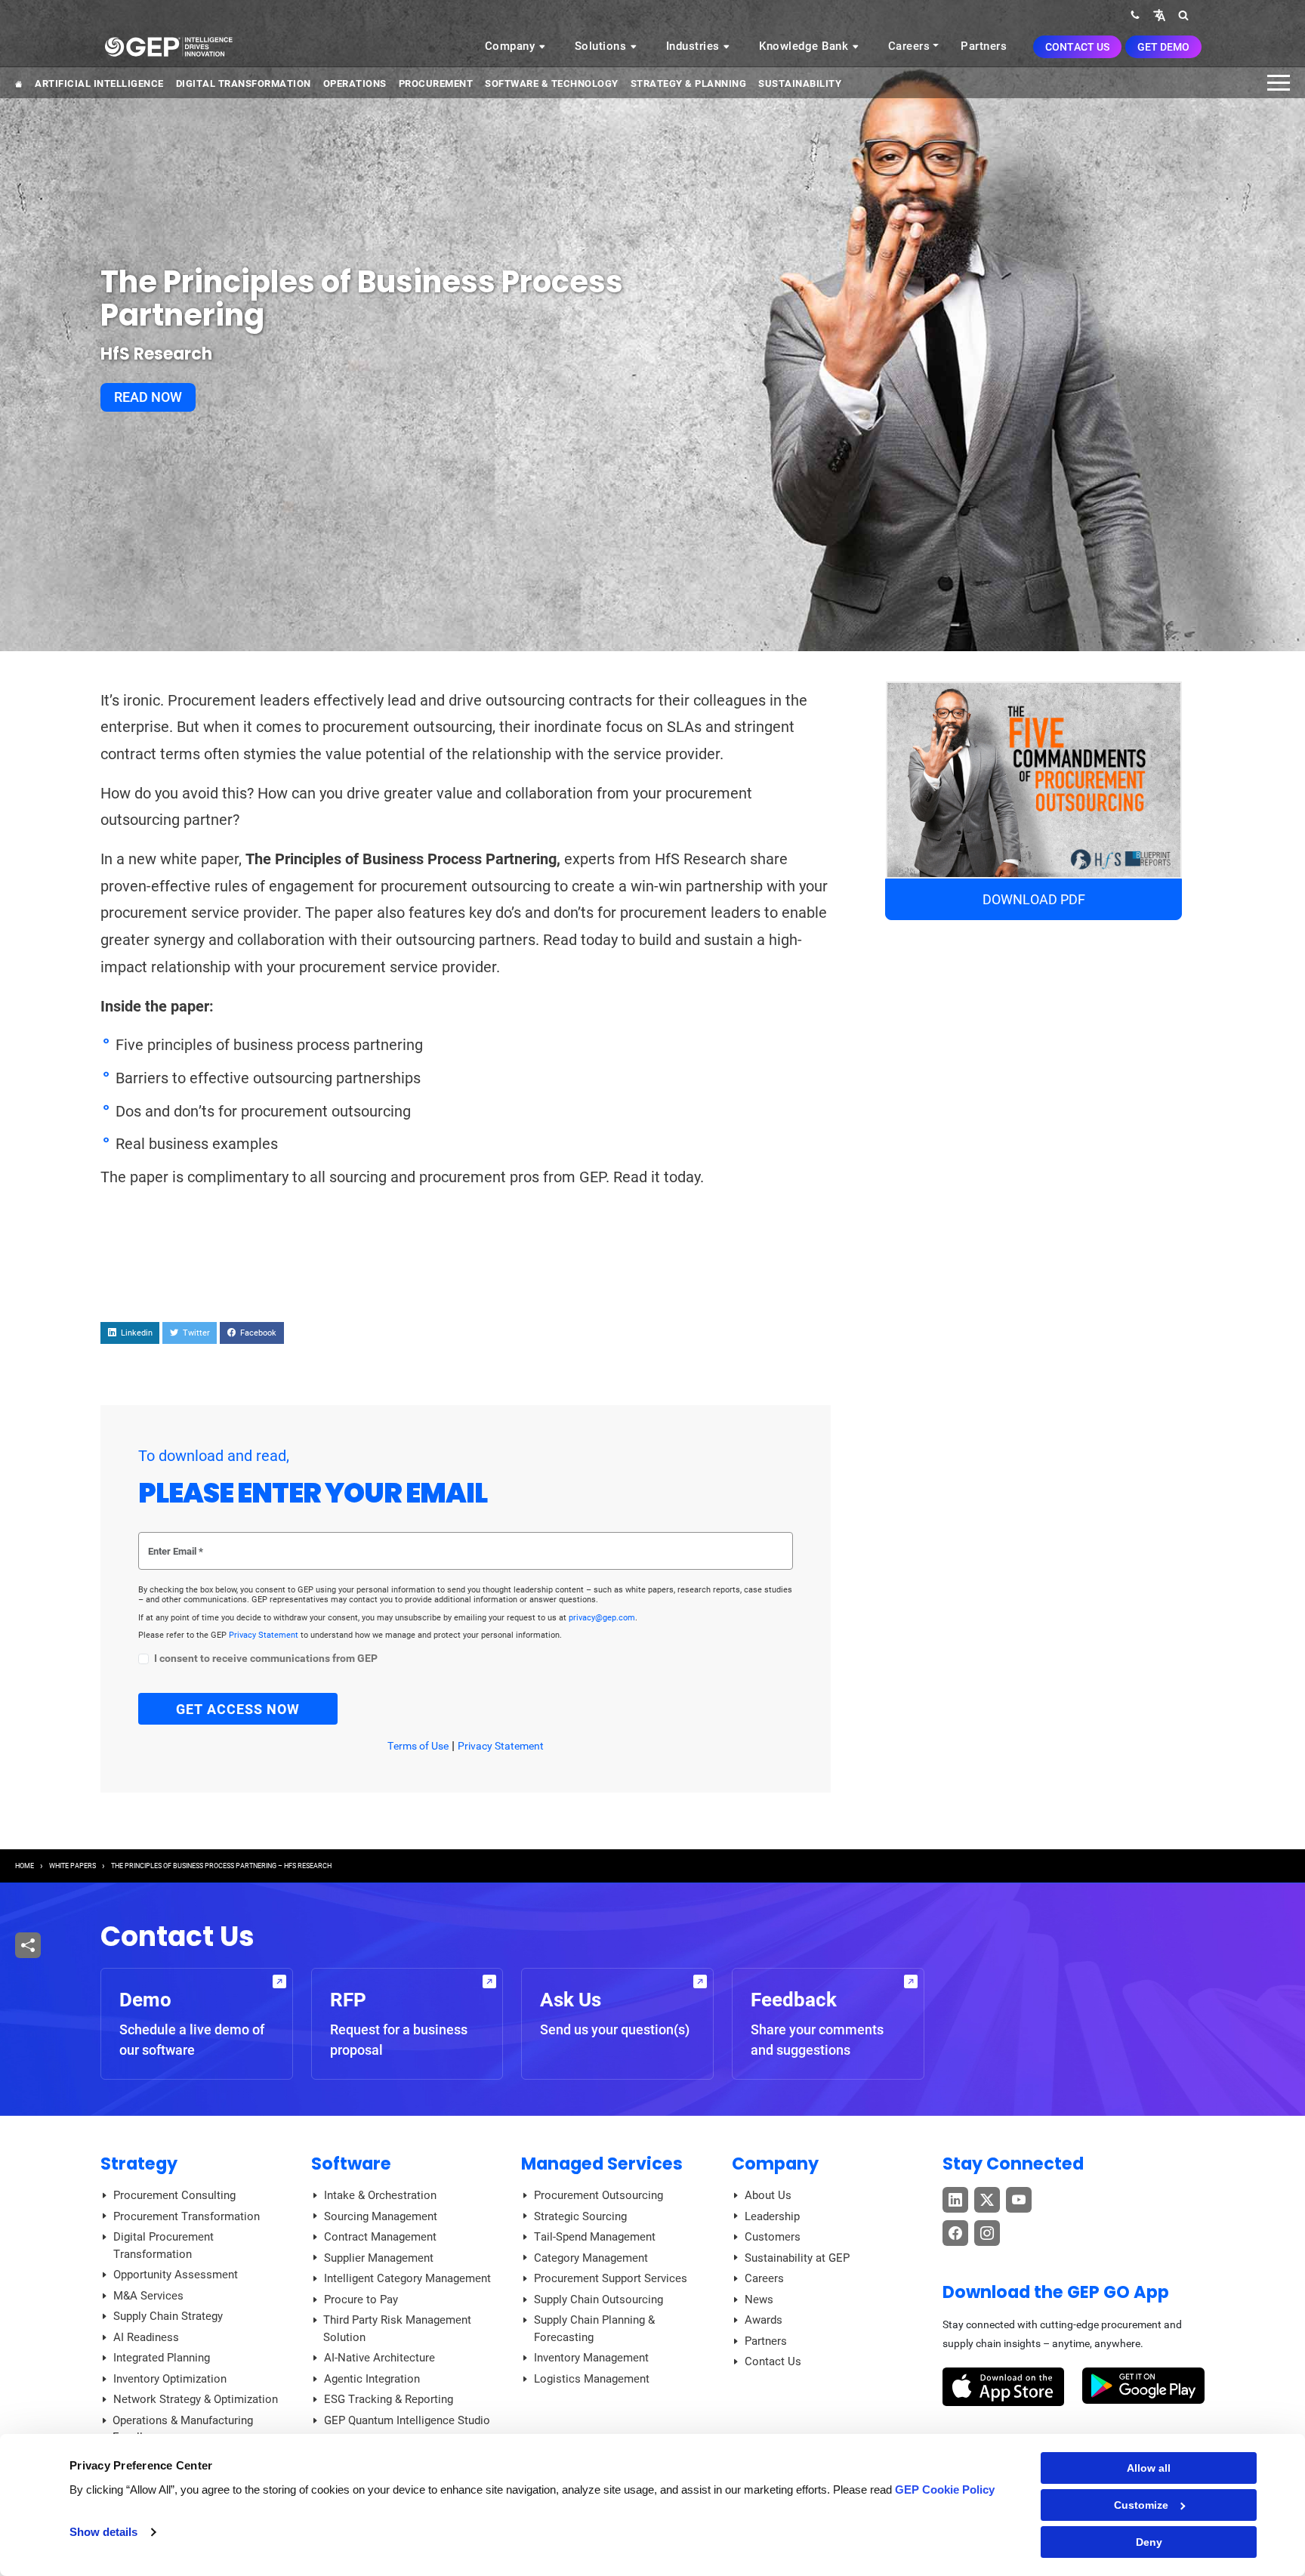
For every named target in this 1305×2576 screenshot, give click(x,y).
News (759, 2300)
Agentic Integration (372, 2379)
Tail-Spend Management (595, 2237)
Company (512, 46)
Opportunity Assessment (176, 2275)
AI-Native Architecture (379, 2358)
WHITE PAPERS (72, 1866)
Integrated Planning (162, 2358)
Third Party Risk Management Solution (397, 2329)
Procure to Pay (361, 2300)
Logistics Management (592, 2379)
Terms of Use (418, 1746)
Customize (1141, 2505)
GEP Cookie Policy (945, 2490)
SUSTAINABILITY (800, 83)
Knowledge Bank (805, 46)
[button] (1159, 15)
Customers (773, 2237)
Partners (984, 46)
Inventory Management (591, 2358)
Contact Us (1077, 47)
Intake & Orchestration (380, 2195)
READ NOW (148, 397)
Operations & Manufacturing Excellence (183, 2429)
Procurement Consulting (174, 2195)
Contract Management (380, 2237)
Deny (1149, 2542)
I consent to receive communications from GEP (266, 1659)
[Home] (168, 46)
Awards (764, 2320)
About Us (768, 2195)
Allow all (1149, 2468)
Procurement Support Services (611, 2278)
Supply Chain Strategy (168, 2316)
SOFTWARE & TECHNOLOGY (552, 83)
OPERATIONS (355, 83)
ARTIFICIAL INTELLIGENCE (99, 83)
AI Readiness (146, 2337)
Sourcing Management (381, 2216)
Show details (103, 2532)
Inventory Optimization (170, 2379)
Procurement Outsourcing (599, 2195)
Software (351, 2164)
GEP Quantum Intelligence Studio (407, 2420)
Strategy (139, 2164)
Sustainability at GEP (797, 2258)
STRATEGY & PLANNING (689, 83)
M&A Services (148, 2296)
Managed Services (602, 2164)
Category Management (591, 2258)
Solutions (602, 46)
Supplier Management (379, 2258)
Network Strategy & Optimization (196, 2399)
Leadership (772, 2216)
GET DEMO (1163, 47)
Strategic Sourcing (580, 2216)
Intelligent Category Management (407, 2278)
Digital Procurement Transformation (164, 2246)
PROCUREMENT (436, 83)
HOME (25, 1866)
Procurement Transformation (187, 2216)
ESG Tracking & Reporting (389, 2399)
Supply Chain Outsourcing (599, 2300)
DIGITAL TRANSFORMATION (244, 83)
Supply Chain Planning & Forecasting (594, 2329)
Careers (909, 46)
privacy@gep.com (602, 1618)
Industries (695, 46)
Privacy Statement (265, 1635)
